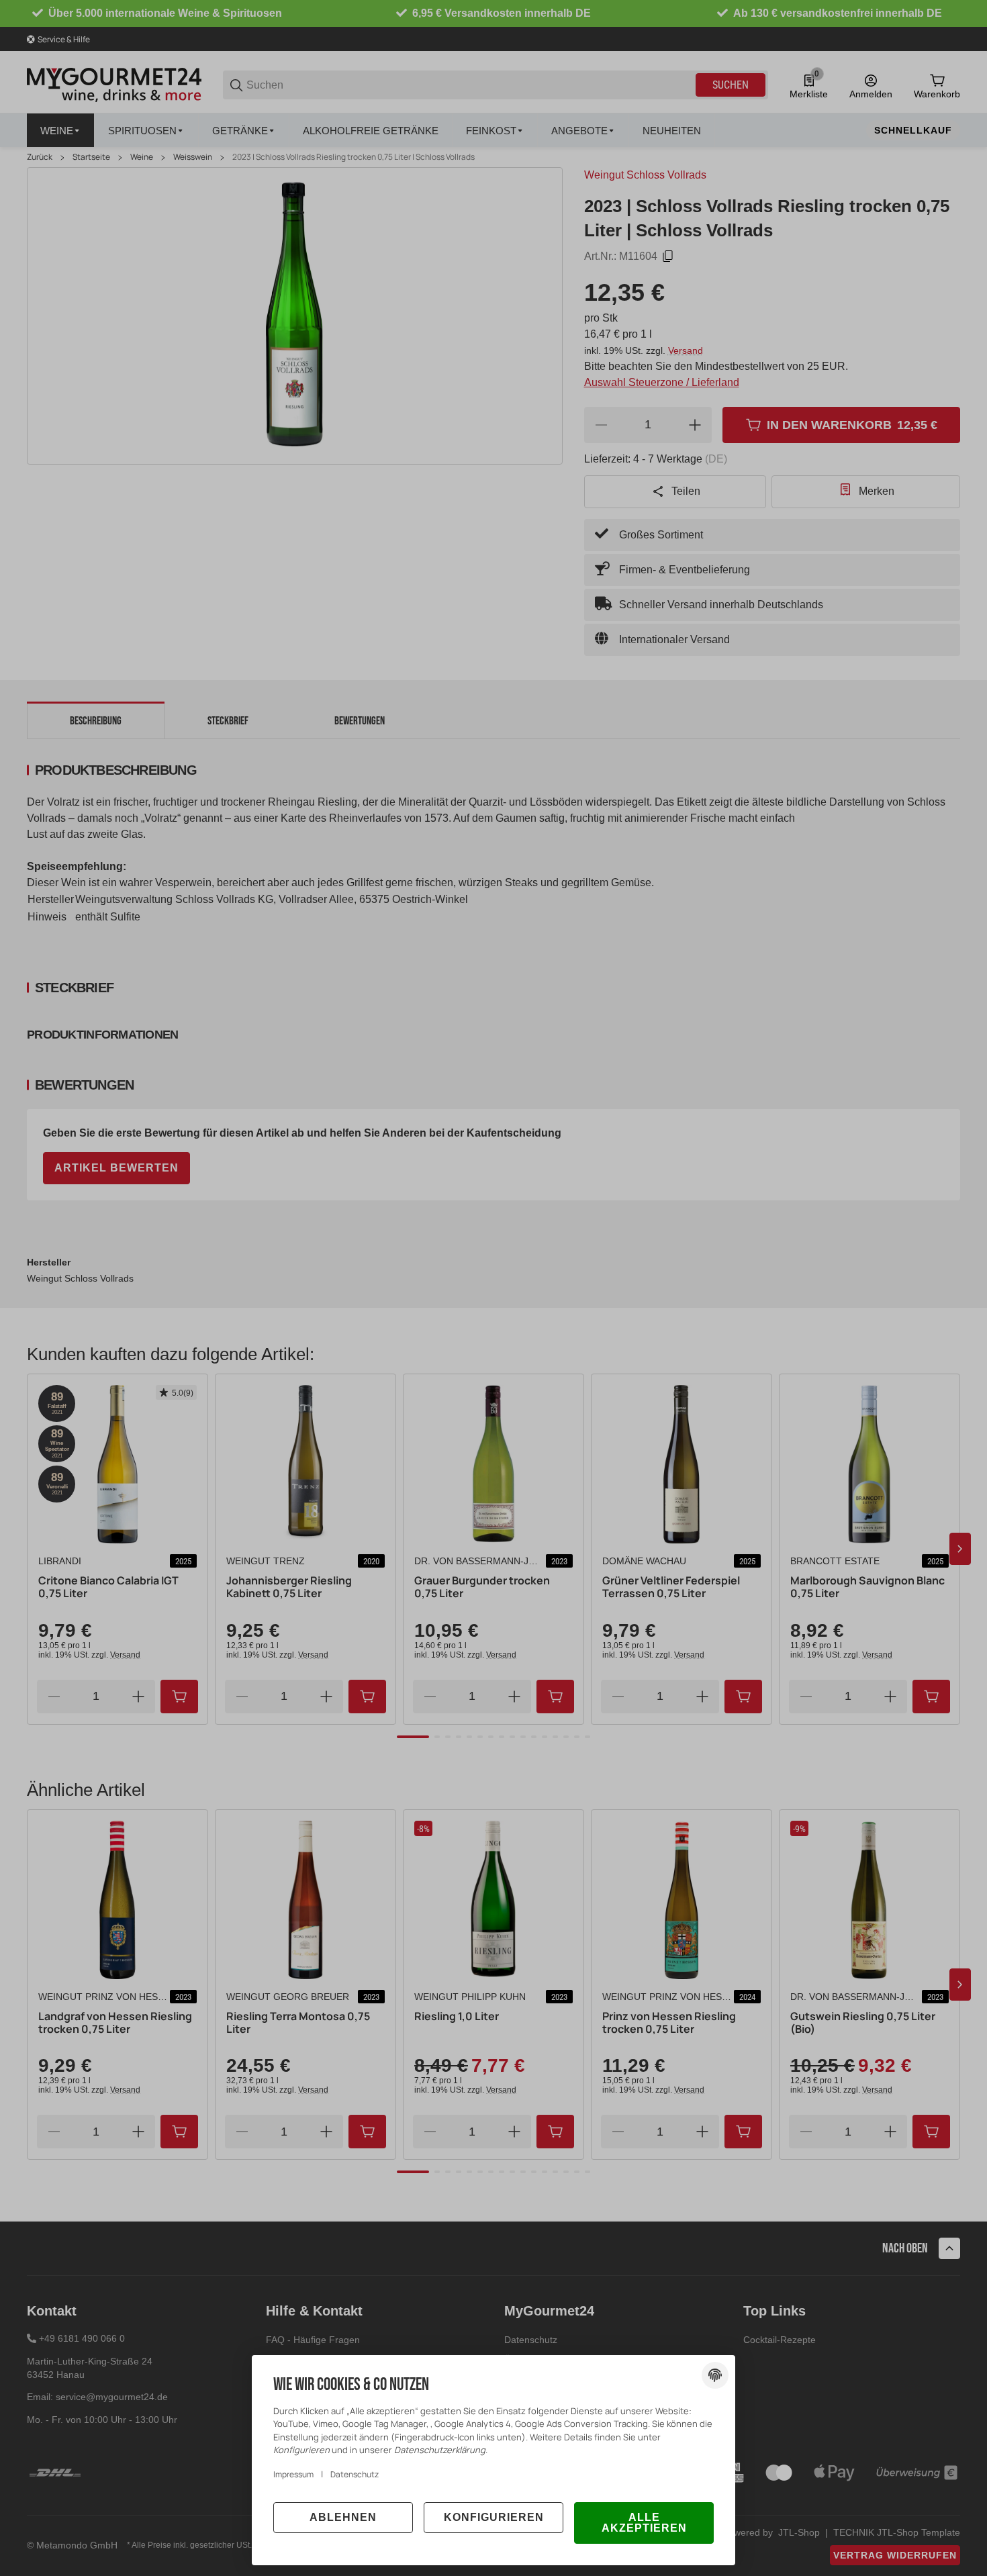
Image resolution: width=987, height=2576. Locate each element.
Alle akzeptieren (644, 2523)
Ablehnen (343, 2517)
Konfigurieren (494, 2517)
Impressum (293, 2474)
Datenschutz (355, 2474)
